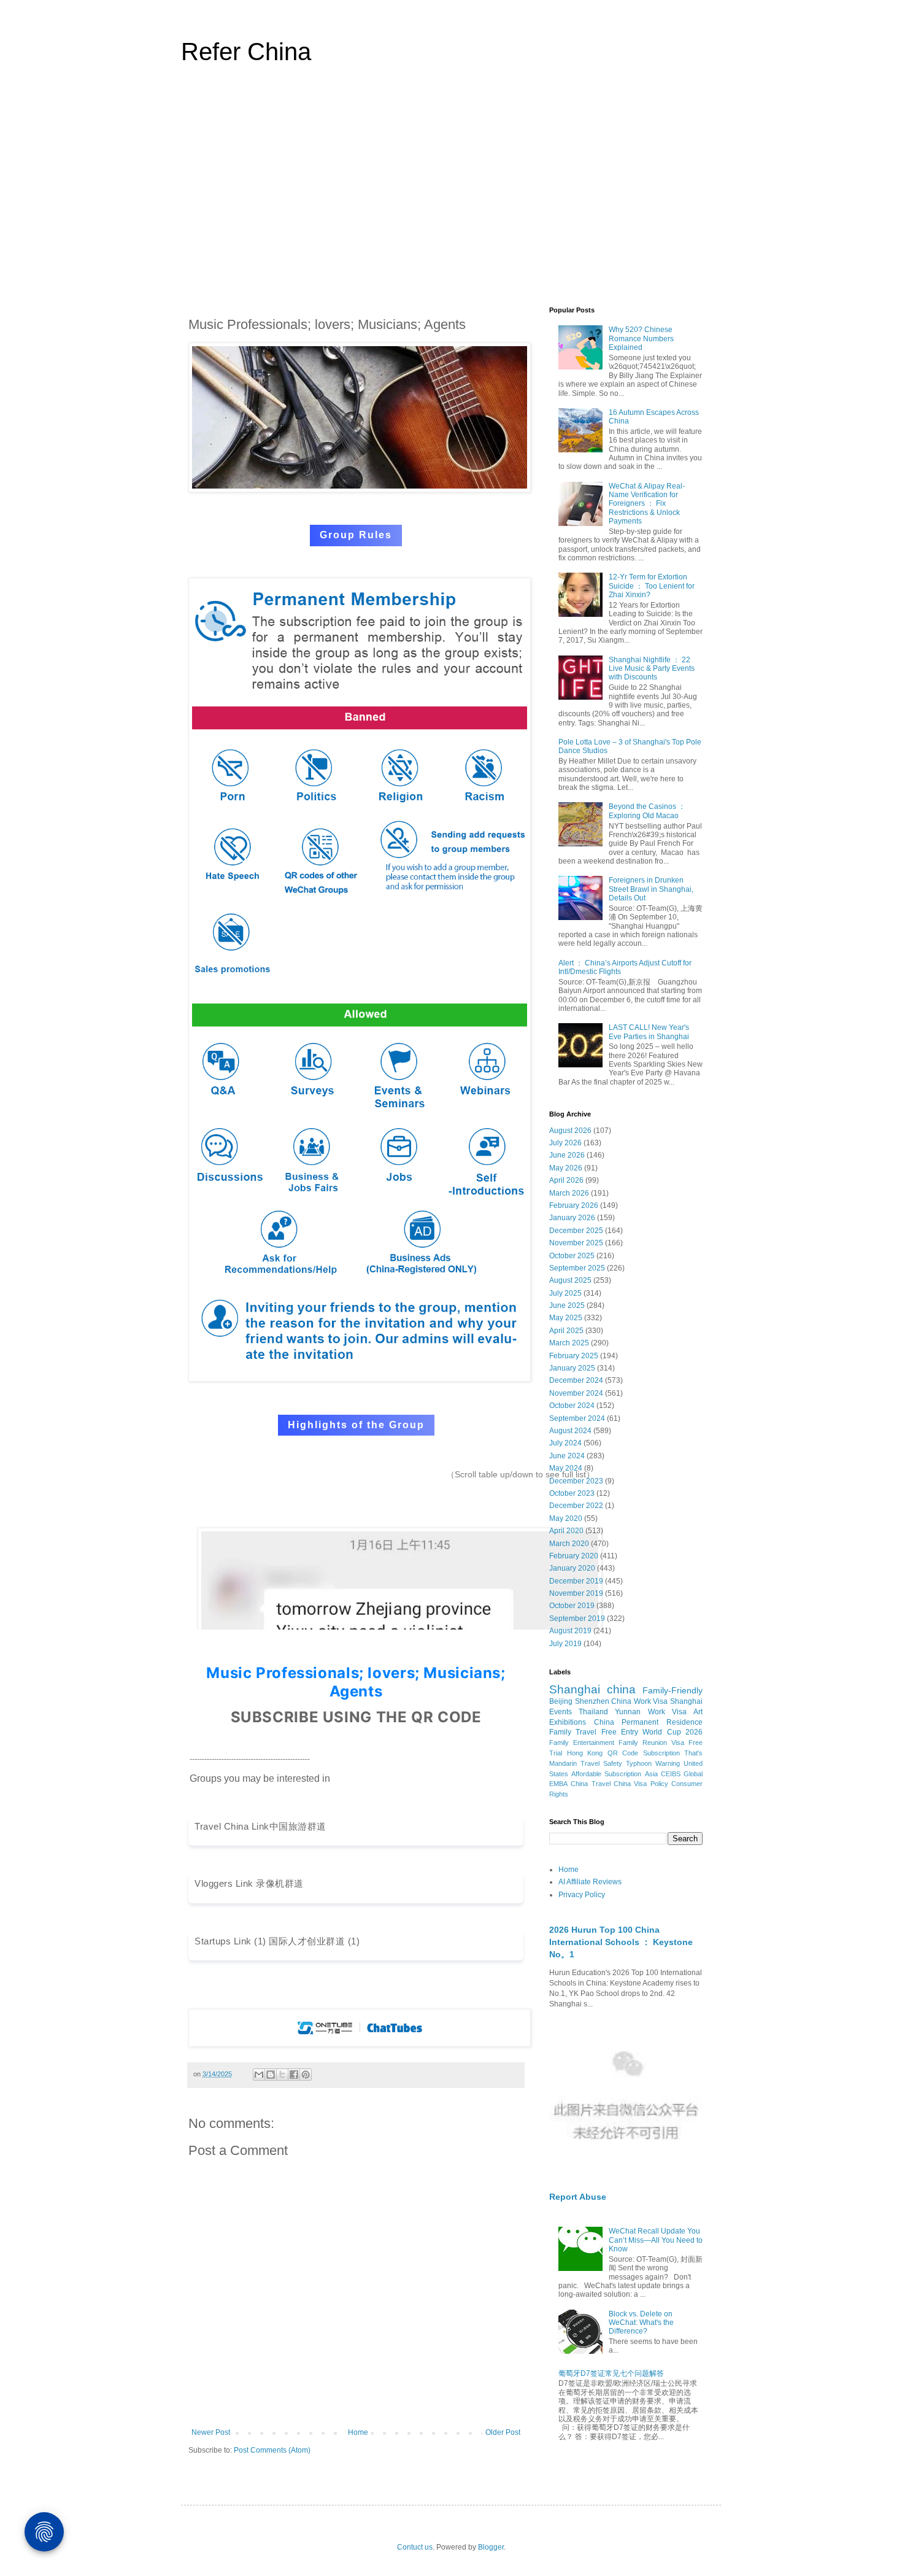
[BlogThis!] (271, 2075)
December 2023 (576, 1481)
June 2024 (567, 1456)
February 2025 (574, 1356)
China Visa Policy (641, 1784)
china (621, 1689)
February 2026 (574, 1205)
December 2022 (576, 1506)
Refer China (246, 52)
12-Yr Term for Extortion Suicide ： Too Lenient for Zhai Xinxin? (652, 586)
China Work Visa (639, 1701)
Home (358, 2432)
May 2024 (566, 1468)
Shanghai (575, 1689)
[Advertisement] (451, 193)
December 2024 (576, 1380)
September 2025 (577, 1268)
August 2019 (570, 1631)
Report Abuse (578, 2197)
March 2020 (569, 1544)
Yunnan (628, 1712)
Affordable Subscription (606, 1774)
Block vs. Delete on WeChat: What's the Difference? (641, 2323)
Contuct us (415, 2547)
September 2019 (577, 1619)
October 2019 (572, 1606)
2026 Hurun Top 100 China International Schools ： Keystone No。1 (621, 1942)
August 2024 (570, 1431)
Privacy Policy (582, 1895)
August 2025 (570, 1280)
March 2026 (569, 1193)
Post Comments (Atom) (272, 2450)
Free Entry (620, 1732)
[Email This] (259, 2075)
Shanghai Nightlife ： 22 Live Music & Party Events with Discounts (652, 669)
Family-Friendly (673, 1690)
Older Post (503, 2432)
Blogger (491, 2547)
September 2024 (577, 1418)
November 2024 (576, 1393)
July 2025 (565, 1293)
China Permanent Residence (648, 1722)
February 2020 (574, 1556)
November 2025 (576, 1243)
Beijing (561, 1701)
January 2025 (572, 1368)
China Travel (590, 1784)
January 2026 (572, 1218)
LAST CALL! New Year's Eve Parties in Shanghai (649, 1032)
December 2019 (576, 1581)
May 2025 (566, 1318)
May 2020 (566, 1518)
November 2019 (576, 1593)
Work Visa (667, 1712)
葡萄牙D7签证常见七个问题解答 (611, 2373)
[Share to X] (282, 2075)
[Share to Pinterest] (306, 2075)
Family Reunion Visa (651, 1742)
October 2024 (572, 1406)
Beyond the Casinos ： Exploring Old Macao (647, 811)
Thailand (593, 1712)
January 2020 (572, 1568)
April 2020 (566, 1531)
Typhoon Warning (653, 1763)
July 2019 (565, 1644)
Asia (651, 1774)
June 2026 (567, 1155)
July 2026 (565, 1143)
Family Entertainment (582, 1742)
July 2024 (565, 1443)
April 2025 (566, 1331)
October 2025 (572, 1256)
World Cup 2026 (673, 1732)
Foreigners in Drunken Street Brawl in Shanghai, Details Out (651, 889)
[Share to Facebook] (294, 2075)
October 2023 (572, 1493)
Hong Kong (585, 1753)
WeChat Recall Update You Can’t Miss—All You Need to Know (656, 2240)
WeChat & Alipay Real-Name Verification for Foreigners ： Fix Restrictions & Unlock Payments (647, 504)
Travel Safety (601, 1763)
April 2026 (566, 1180)
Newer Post (211, 2432)
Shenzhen (592, 1701)
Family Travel (573, 1732)
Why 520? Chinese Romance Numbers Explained (641, 338)
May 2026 (566, 1168)
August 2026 (570, 1131)
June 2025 (567, 1305)
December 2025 (576, 1231)
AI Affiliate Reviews (590, 1882)
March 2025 (569, 1343)
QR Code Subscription (644, 1753)
